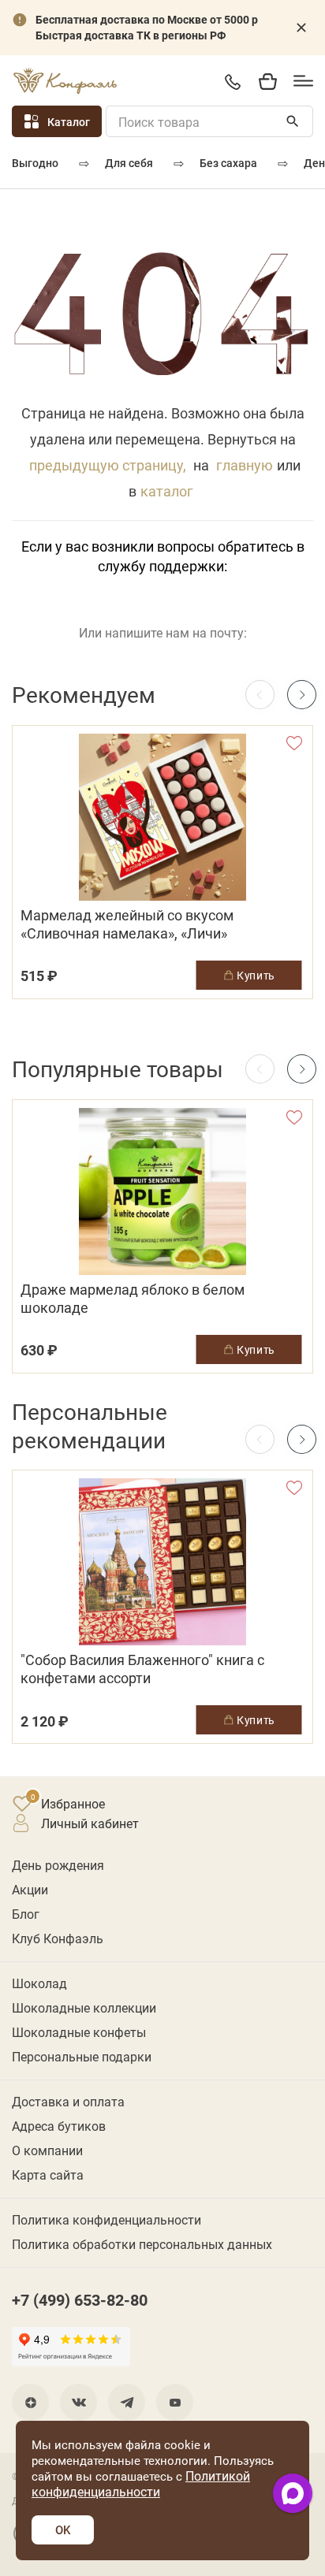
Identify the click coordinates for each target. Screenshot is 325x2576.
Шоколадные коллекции (84, 2007)
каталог (167, 491)
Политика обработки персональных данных (142, 2244)
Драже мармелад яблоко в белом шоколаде (133, 1299)
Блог (26, 1914)
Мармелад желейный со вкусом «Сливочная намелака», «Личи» (127, 924)
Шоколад (39, 1983)
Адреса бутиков (59, 2126)
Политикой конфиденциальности (141, 2483)
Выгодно (35, 163)
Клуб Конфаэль (58, 1938)
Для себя (129, 163)
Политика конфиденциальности (106, 2219)
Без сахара (228, 163)
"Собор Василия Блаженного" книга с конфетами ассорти (142, 1669)
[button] (302, 695)
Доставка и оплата (68, 2101)
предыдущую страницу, (108, 465)
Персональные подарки (82, 2056)
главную (245, 465)
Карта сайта (48, 2175)
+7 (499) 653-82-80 (232, 82)
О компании (47, 2150)
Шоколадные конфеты (79, 2032)
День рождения (58, 1865)
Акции (30, 1889)
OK (63, 2530)
